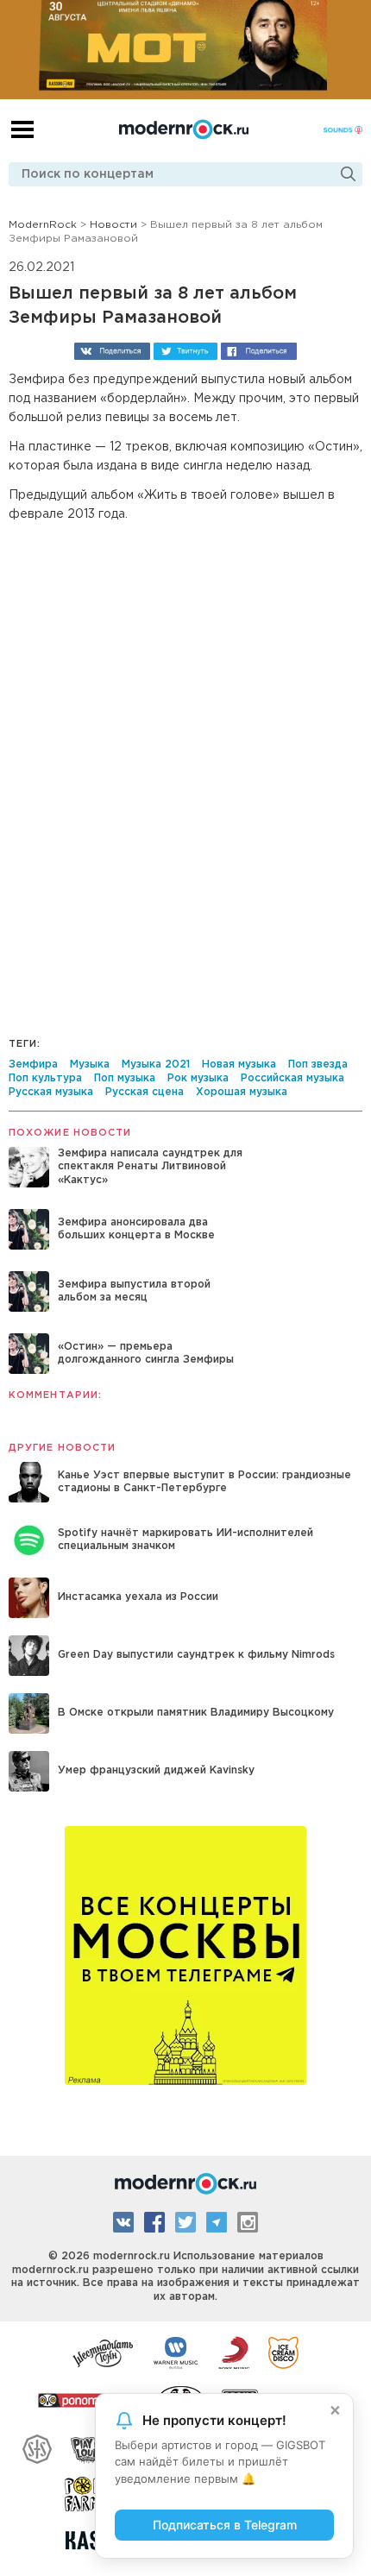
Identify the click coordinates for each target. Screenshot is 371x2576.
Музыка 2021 (156, 1064)
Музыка (90, 1064)
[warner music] (176, 2352)
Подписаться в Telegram (225, 2525)
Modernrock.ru (184, 129)
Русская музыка (51, 1092)
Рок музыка (198, 1078)
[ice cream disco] (283, 2352)
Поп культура (45, 1078)
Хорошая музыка (242, 1092)
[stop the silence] (37, 2447)
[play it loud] (88, 2447)
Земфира (33, 1064)
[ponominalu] (89, 2399)
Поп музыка (125, 1078)
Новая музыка (239, 1064)
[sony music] (234, 2352)
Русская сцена (145, 1092)
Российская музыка (292, 1078)
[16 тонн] (104, 2352)
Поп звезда (318, 1064)
